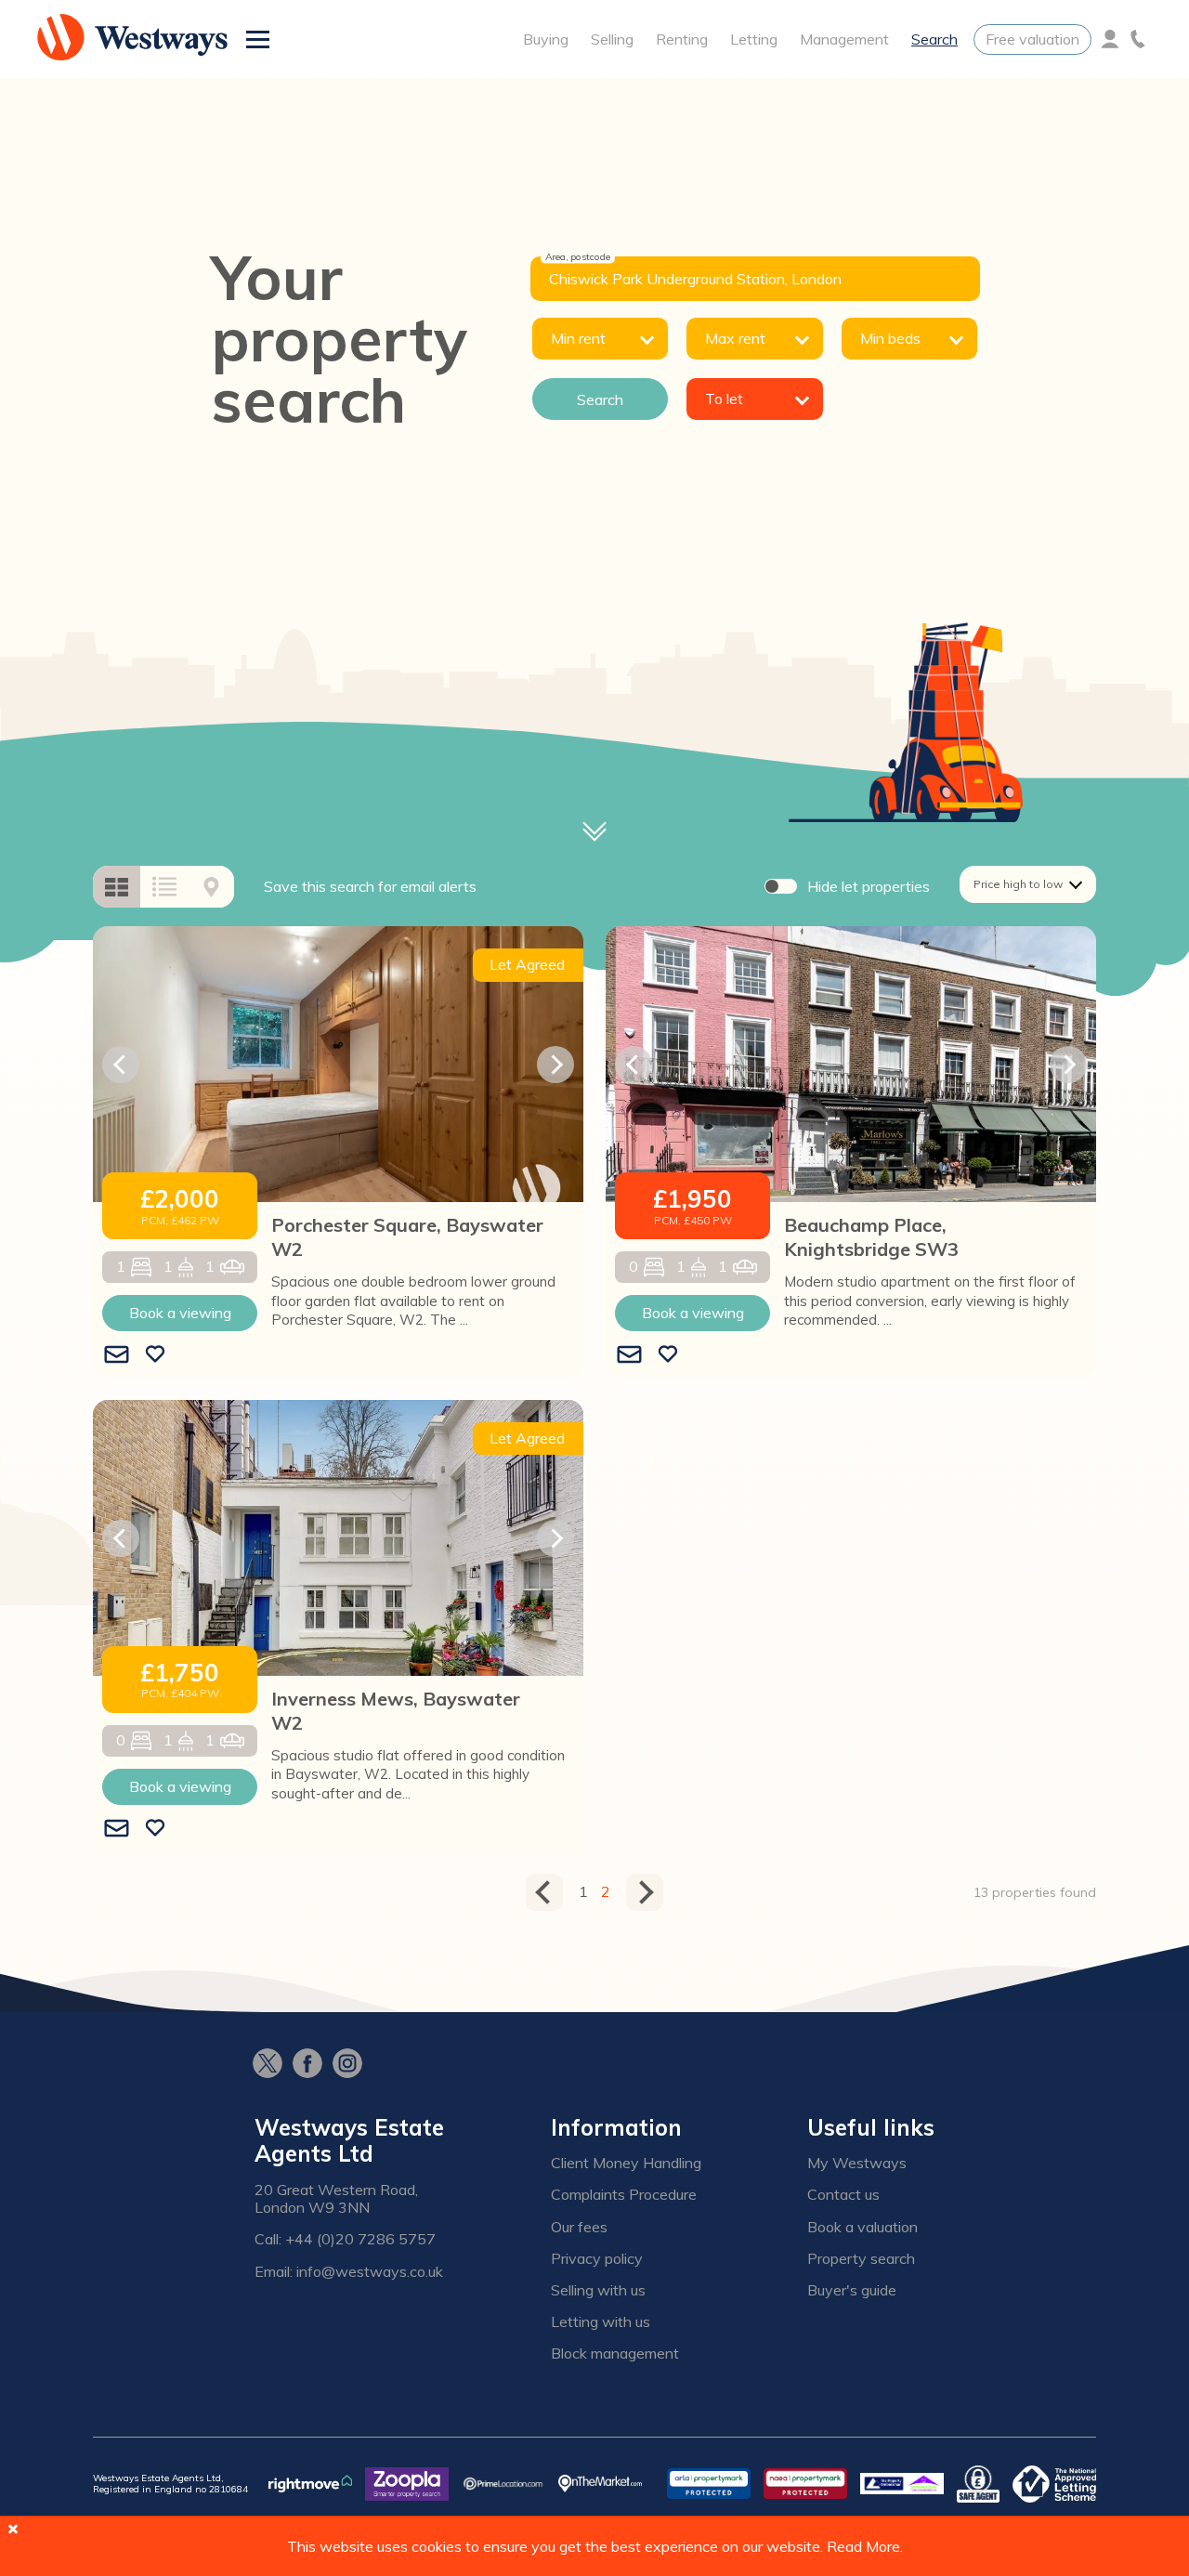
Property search (861, 2259)
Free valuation (1032, 39)
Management (844, 39)
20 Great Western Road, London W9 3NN (336, 2199)
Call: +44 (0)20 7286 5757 (345, 2239)
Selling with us (598, 2290)
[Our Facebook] (313, 2065)
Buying (546, 39)
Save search (370, 886)
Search (934, 39)
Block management (615, 2354)
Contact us (843, 2195)
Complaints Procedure (624, 2195)
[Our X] (273, 2065)
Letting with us (601, 2322)
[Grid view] (117, 887)
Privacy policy (597, 2259)
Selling (612, 39)
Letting (754, 39)
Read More (863, 2546)
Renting (682, 39)
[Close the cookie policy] (13, 2529)
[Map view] (211, 887)
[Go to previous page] (544, 1892)
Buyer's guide (852, 2290)
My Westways (857, 2163)
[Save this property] (155, 1355)
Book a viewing (180, 1313)
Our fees (579, 2227)
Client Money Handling (626, 2163)
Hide (869, 886)
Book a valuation (862, 2227)
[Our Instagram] (353, 2065)
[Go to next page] (645, 1892)
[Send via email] (117, 1355)
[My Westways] (1110, 39)
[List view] (164, 887)
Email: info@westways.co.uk (349, 2272)
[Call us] (1138, 39)
